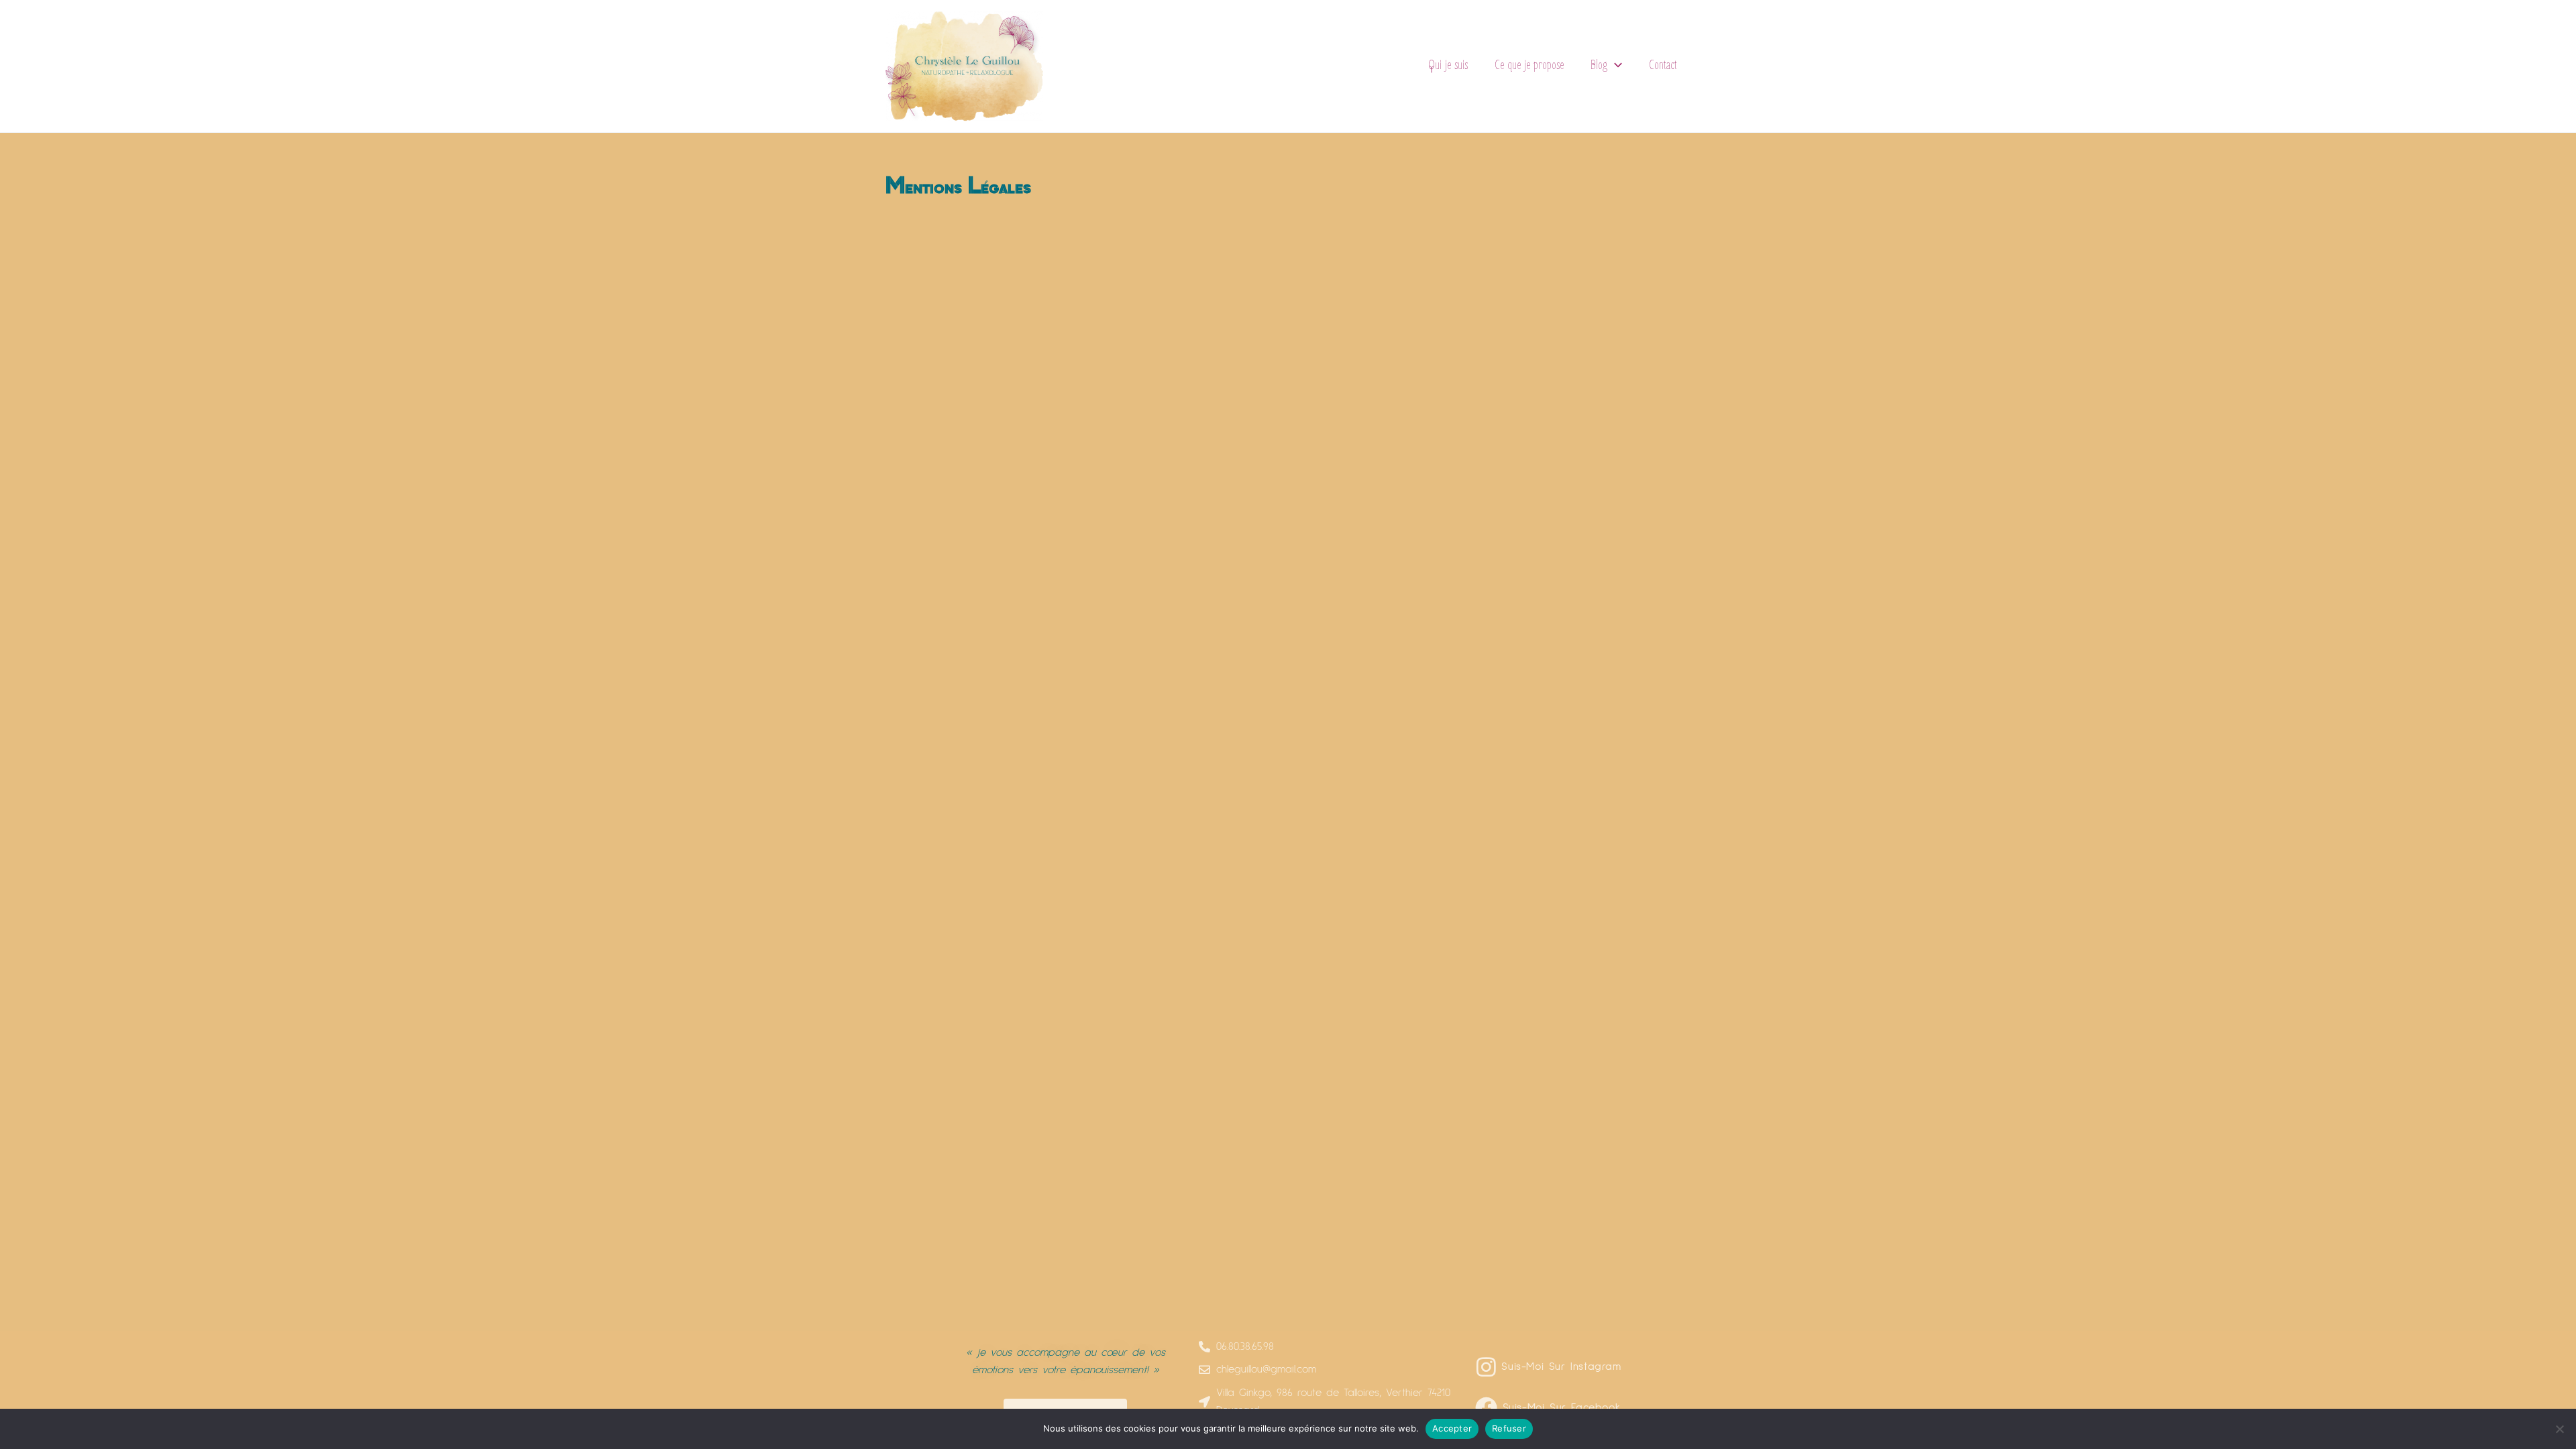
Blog (1599, 65)
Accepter (1452, 1428)
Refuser (1509, 1428)
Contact (1663, 65)
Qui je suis (1448, 65)
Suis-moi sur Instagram (1561, 1366)
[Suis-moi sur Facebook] (1486, 1408)
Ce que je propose (1529, 65)
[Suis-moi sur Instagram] (1486, 1367)
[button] (1615, 66)
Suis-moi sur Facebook (1562, 1407)
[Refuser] (2559, 1429)
